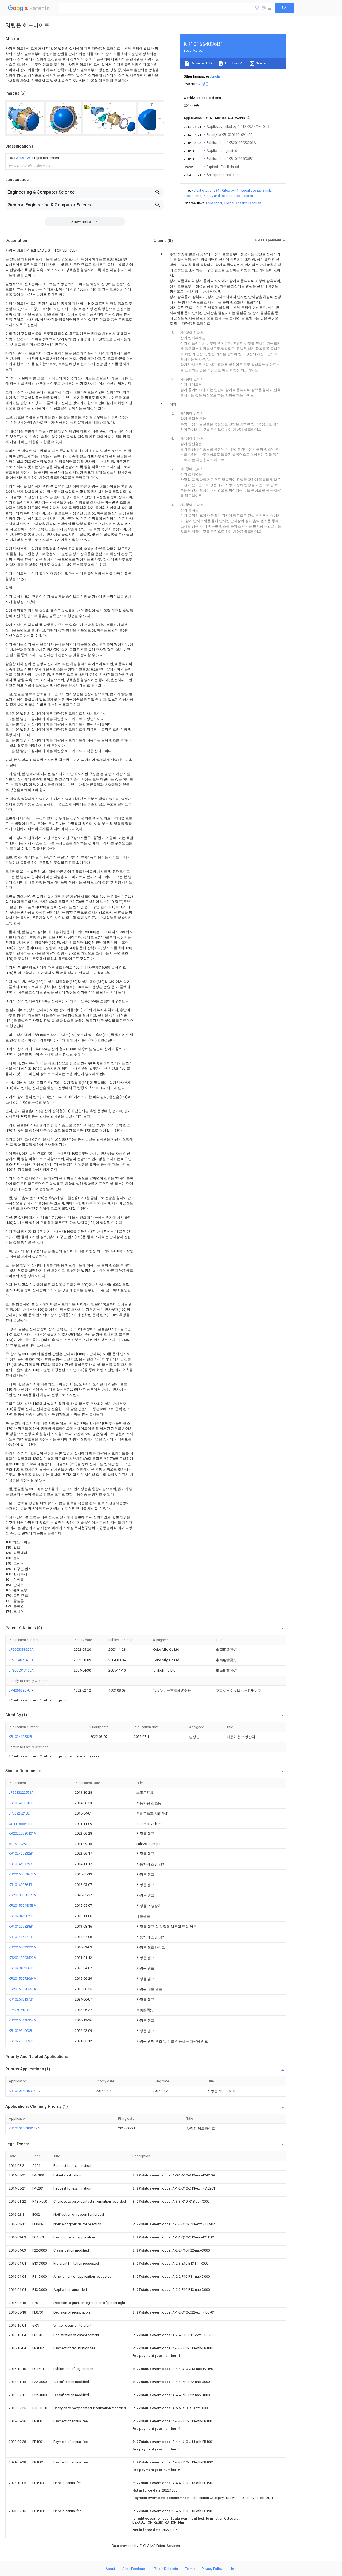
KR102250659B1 (21, 2041)
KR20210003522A (22, 1958)
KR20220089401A (22, 1833)
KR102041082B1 (21, 1916)
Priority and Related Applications (228, 196)
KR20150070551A (22, 1989)
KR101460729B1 (21, 1864)
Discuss (255, 203)
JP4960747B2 (19, 2010)
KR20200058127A (22, 1895)
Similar (261, 63)
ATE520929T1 (19, 1844)
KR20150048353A (22, 1906)
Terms (190, 2569)
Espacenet (214, 203)
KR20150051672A (22, 1874)
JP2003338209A (21, 1649)
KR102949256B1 (21, 1968)
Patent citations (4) (206, 190)
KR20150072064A (22, 1979)
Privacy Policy (212, 2569)
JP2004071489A (21, 1660)
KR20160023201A (22, 1947)
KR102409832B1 (21, 1853)
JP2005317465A (21, 1670)
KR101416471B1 (21, 1937)
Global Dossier (235, 203)
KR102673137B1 (21, 1999)
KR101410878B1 (21, 1803)
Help (233, 2569)
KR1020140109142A (24, 2091)
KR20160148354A (22, 2020)
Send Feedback (135, 2569)
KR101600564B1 (21, 1885)
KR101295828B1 (21, 1926)
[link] (34, 158)
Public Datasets (166, 2569)
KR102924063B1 (21, 2031)
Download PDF (202, 63)
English (217, 76)
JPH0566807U (20, 1690)
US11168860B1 (21, 1824)
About (110, 2569)
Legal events (251, 190)
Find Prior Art (234, 63)
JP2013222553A (21, 1792)
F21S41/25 (23, 158)
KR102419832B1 (21, 1737)
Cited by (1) (231, 190)
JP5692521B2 (19, 1813)
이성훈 (203, 84)
